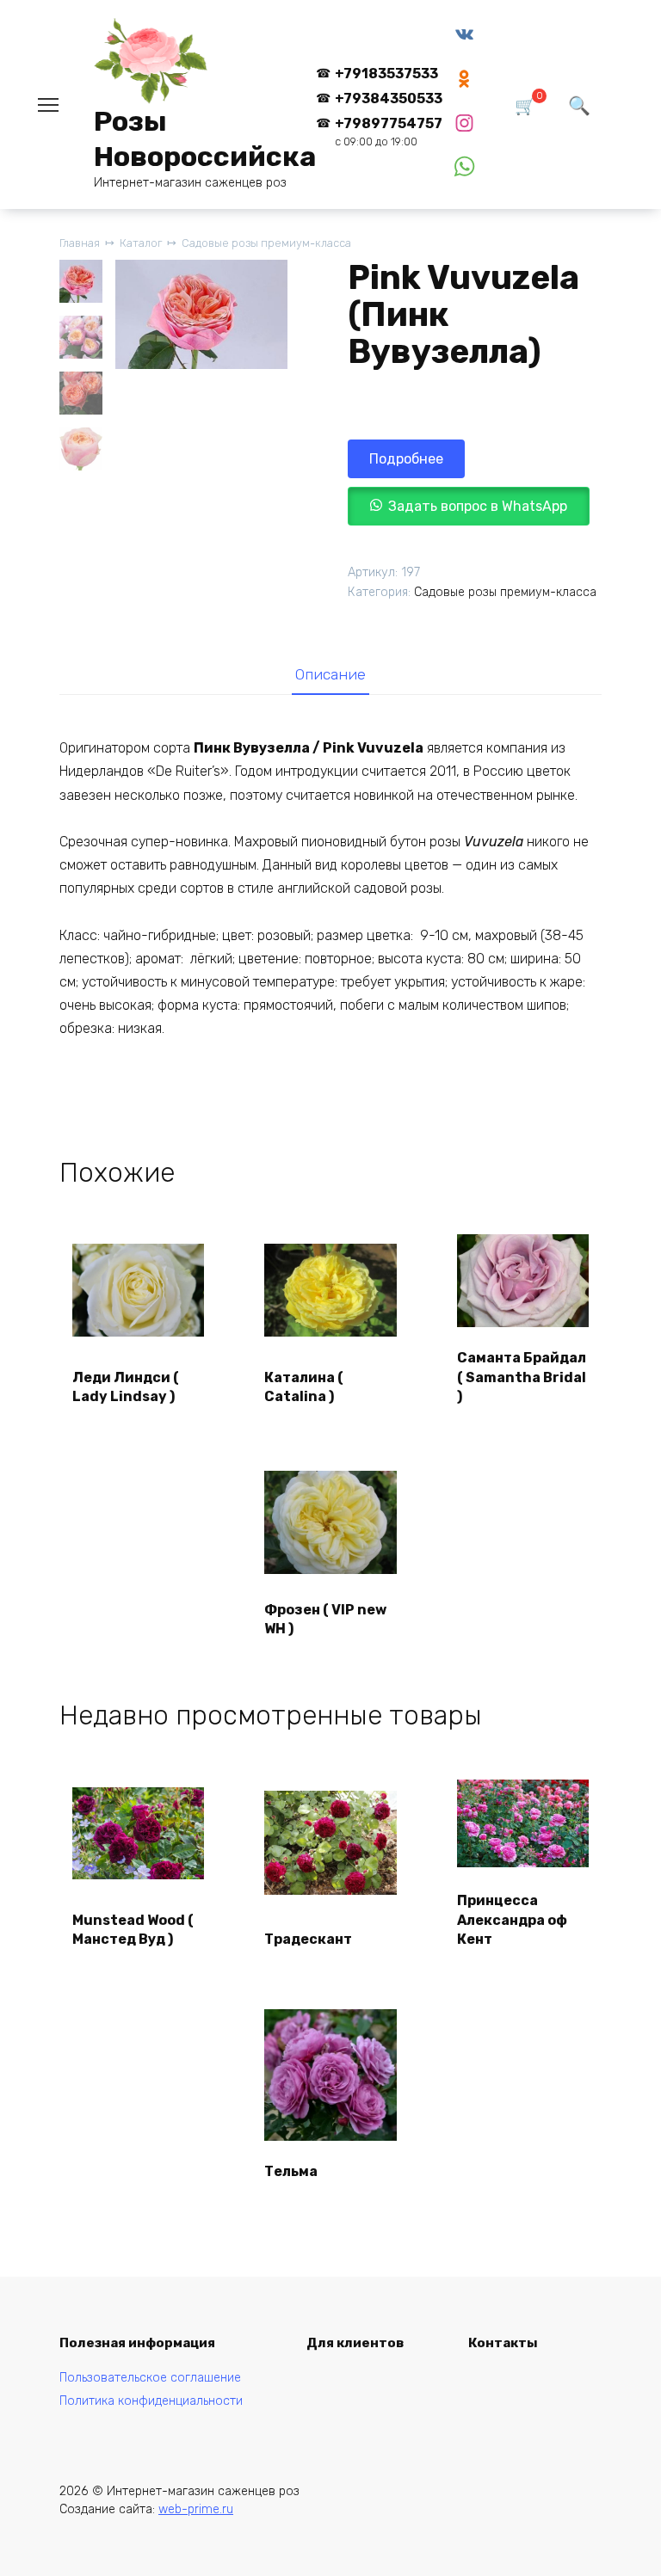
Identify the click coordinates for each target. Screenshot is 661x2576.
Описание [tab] (330, 674)
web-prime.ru (196, 2509)
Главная (80, 243)
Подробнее (406, 459)
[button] (469, 506)
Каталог (141, 243)
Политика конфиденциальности (151, 2401)
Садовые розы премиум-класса (266, 243)
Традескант (308, 1939)
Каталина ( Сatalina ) (304, 1387)
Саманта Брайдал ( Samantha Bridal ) (522, 1377)
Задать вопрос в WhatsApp (478, 506)
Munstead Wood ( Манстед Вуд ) (133, 1930)
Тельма (291, 2171)
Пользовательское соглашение (150, 2378)
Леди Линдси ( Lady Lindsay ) (126, 1387)
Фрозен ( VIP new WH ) (325, 1619)
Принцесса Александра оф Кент (512, 1920)
